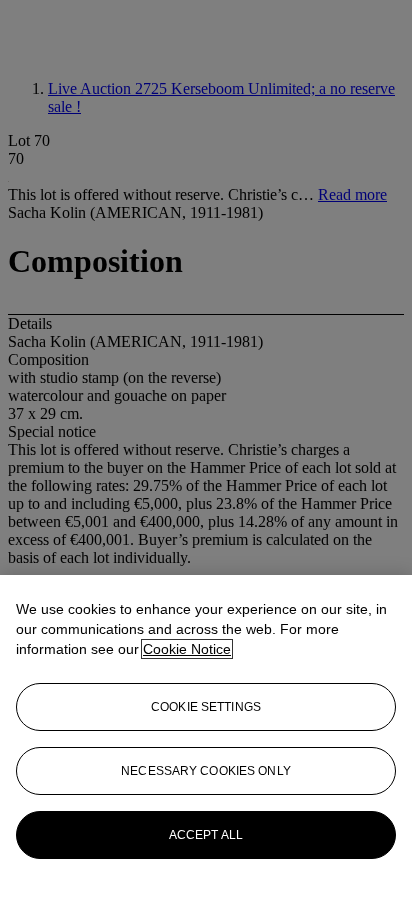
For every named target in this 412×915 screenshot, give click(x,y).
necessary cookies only (206, 771)
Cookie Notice (187, 649)
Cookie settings (206, 707)
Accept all (206, 835)
